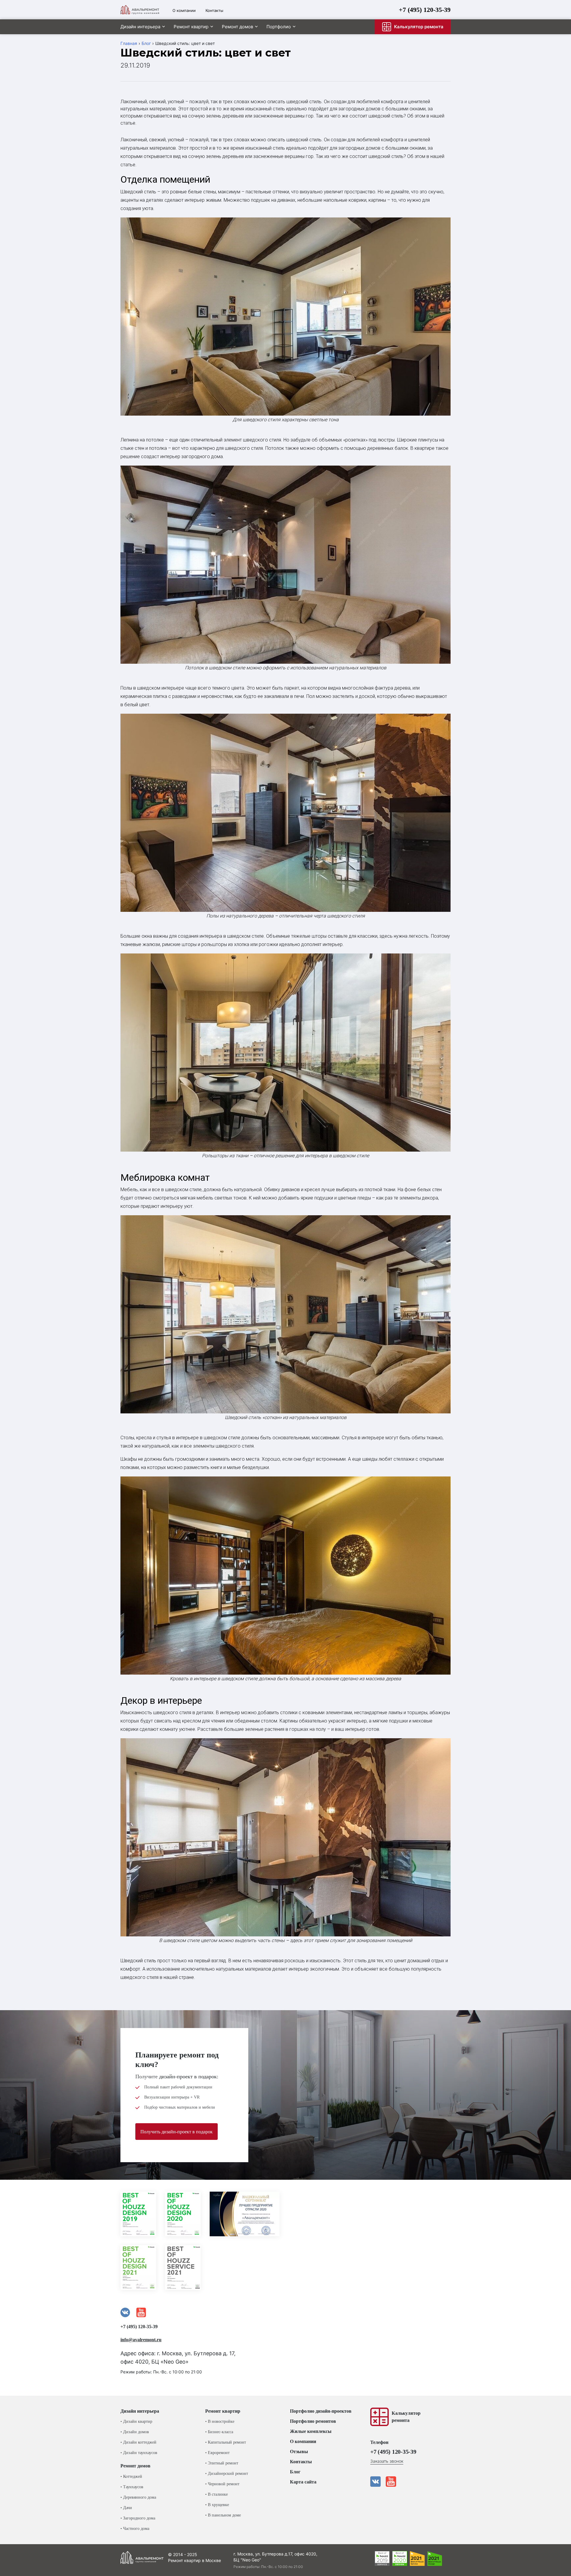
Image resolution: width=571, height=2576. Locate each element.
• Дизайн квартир (136, 2421)
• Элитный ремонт (222, 2463)
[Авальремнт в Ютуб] (391, 2482)
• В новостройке (220, 2421)
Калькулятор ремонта (419, 27)
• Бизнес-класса (219, 2432)
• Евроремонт (217, 2453)
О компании (184, 10)
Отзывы (299, 2451)
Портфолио (279, 27)
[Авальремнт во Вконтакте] (375, 2482)
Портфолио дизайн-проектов (321, 2411)
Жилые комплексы (311, 2431)
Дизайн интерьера (140, 27)
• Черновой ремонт (222, 2484)
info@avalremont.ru (141, 2340)
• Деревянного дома (138, 2497)
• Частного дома (135, 2529)
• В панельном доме (223, 2515)
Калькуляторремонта (406, 2417)
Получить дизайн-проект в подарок (177, 2132)
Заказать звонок (387, 2461)
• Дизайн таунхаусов (139, 2453)
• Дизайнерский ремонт (227, 2474)
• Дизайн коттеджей (138, 2442)
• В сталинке (217, 2494)
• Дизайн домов (135, 2432)
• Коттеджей (131, 2476)
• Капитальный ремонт (226, 2442)
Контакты (214, 10)
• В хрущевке (217, 2505)
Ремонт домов (237, 27)
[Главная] (140, 10)
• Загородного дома (138, 2518)
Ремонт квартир (191, 27)
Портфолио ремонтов (313, 2421)
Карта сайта (303, 2482)
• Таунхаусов (132, 2487)
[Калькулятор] (379, 2417)
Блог (146, 43)
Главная (129, 43)
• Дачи (126, 2508)
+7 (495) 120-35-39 (425, 10)
